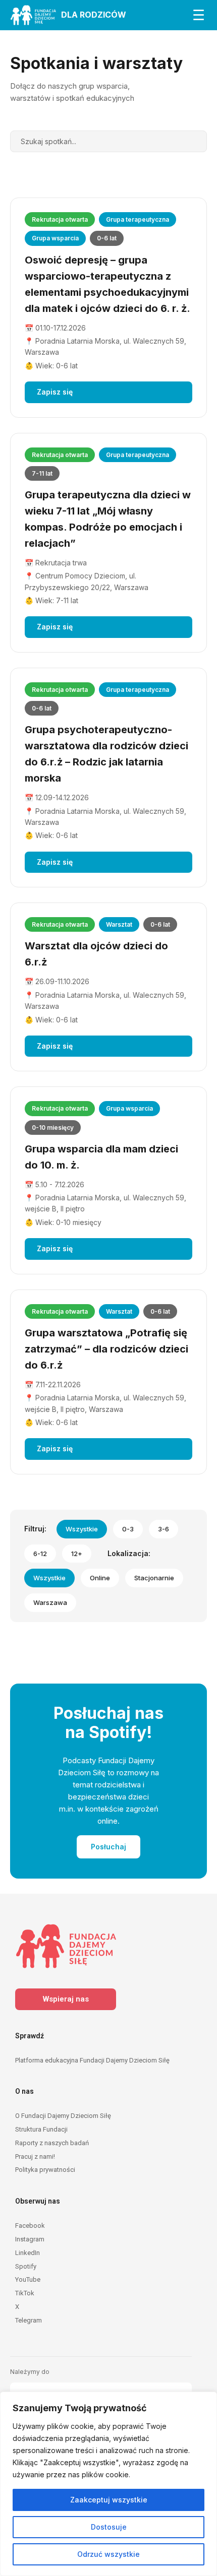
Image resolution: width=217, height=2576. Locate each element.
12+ (77, 1554)
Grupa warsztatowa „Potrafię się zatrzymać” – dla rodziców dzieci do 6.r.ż (106, 1349)
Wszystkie (82, 1529)
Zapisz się (55, 392)
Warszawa (50, 1602)
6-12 (40, 1554)
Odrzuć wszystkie (108, 2554)
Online (100, 1578)
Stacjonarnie (154, 1578)
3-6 (164, 1529)
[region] (108, 2484)
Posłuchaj (108, 1847)
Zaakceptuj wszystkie (109, 2500)
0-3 (128, 1529)
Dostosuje (109, 2527)
